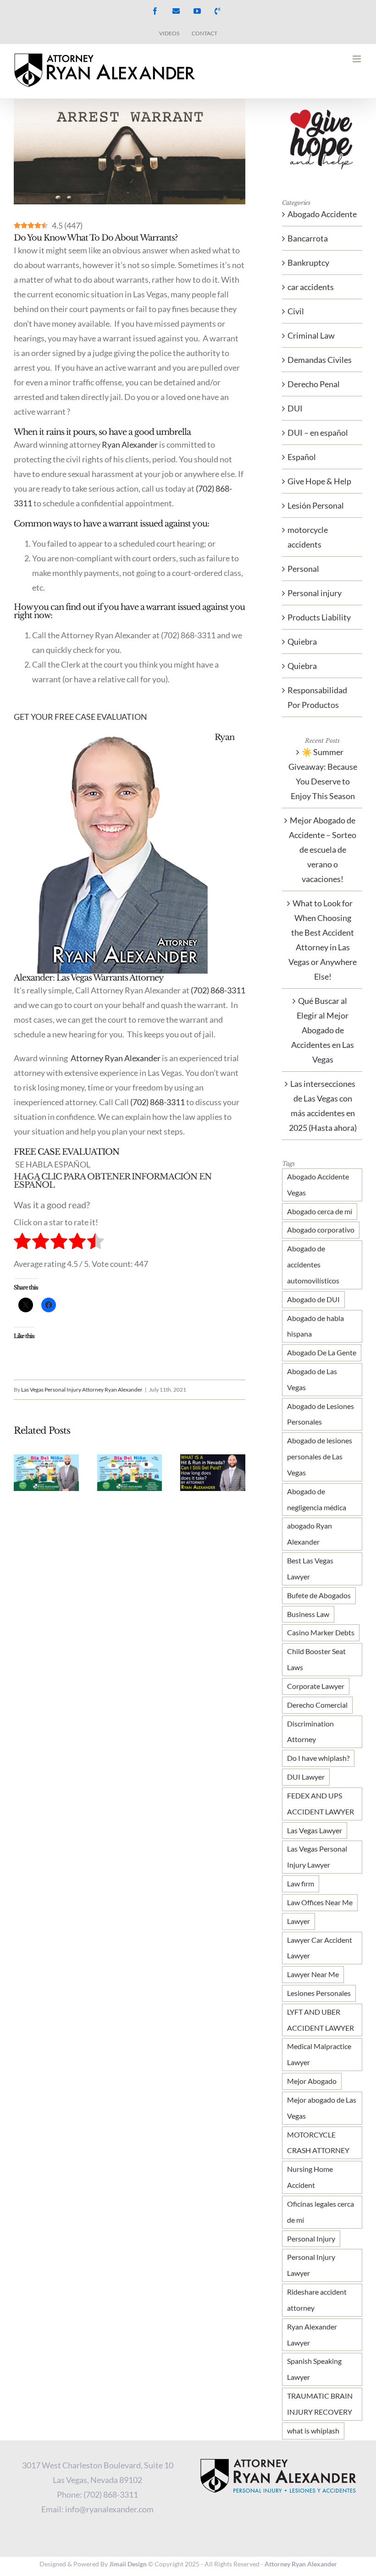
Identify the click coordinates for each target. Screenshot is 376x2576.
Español (302, 457)
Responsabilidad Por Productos (317, 697)
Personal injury (315, 593)
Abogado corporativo (321, 1230)
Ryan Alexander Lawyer (312, 2335)
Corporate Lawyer (316, 1686)
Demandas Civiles (320, 360)
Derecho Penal (314, 384)
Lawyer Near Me (313, 1974)
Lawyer (299, 1921)
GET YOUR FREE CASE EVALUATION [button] (80, 717)
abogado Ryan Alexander (310, 1534)
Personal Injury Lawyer (311, 2265)
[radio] (22, 1243)
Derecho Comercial (317, 1705)
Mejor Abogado (312, 2081)
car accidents (311, 287)
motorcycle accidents (308, 537)
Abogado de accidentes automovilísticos (313, 1264)
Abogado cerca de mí (320, 1211)
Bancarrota (308, 238)
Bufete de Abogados (319, 1595)
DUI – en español (318, 433)
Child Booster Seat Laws (316, 1659)
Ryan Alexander (130, 444)
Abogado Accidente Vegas (318, 1184)
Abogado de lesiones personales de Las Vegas (320, 1456)
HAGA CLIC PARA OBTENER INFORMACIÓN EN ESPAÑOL (113, 1181)
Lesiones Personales (319, 1993)
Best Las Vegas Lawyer (310, 1568)
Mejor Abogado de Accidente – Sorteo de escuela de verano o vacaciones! (323, 850)
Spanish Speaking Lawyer (314, 2369)
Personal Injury (311, 2239)
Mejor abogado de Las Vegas (322, 2108)
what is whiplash (313, 2431)
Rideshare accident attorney (317, 2300)
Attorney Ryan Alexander (115, 1058)
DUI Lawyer (306, 1777)
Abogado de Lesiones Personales (321, 1414)
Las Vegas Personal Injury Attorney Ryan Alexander (82, 1389)
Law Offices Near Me (320, 1902)
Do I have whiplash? (318, 1758)
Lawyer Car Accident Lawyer (320, 1948)
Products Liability (319, 617)
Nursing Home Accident (310, 2177)
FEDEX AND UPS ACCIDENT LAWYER (321, 1803)
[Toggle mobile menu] (357, 59)
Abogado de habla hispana (315, 1326)
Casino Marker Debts (321, 1632)
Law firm (301, 1883)
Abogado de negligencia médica (317, 1499)
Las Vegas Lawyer (315, 1830)
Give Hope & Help (319, 481)
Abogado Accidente (322, 214)
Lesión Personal (316, 505)
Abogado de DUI (313, 1299)
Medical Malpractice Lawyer (319, 2054)
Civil (296, 311)
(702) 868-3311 (218, 990)
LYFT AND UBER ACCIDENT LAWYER (321, 2020)
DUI (295, 408)
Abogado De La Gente (322, 1352)
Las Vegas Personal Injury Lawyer (317, 1857)
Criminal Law (311, 335)
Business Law (308, 1614)
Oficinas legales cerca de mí (321, 2212)
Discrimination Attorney (310, 1732)
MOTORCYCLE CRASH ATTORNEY (318, 2143)
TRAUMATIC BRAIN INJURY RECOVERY (320, 2404)
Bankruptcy (308, 263)
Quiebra (302, 641)
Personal (303, 569)
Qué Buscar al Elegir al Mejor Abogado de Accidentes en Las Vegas (323, 1030)
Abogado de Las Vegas (312, 1379)
